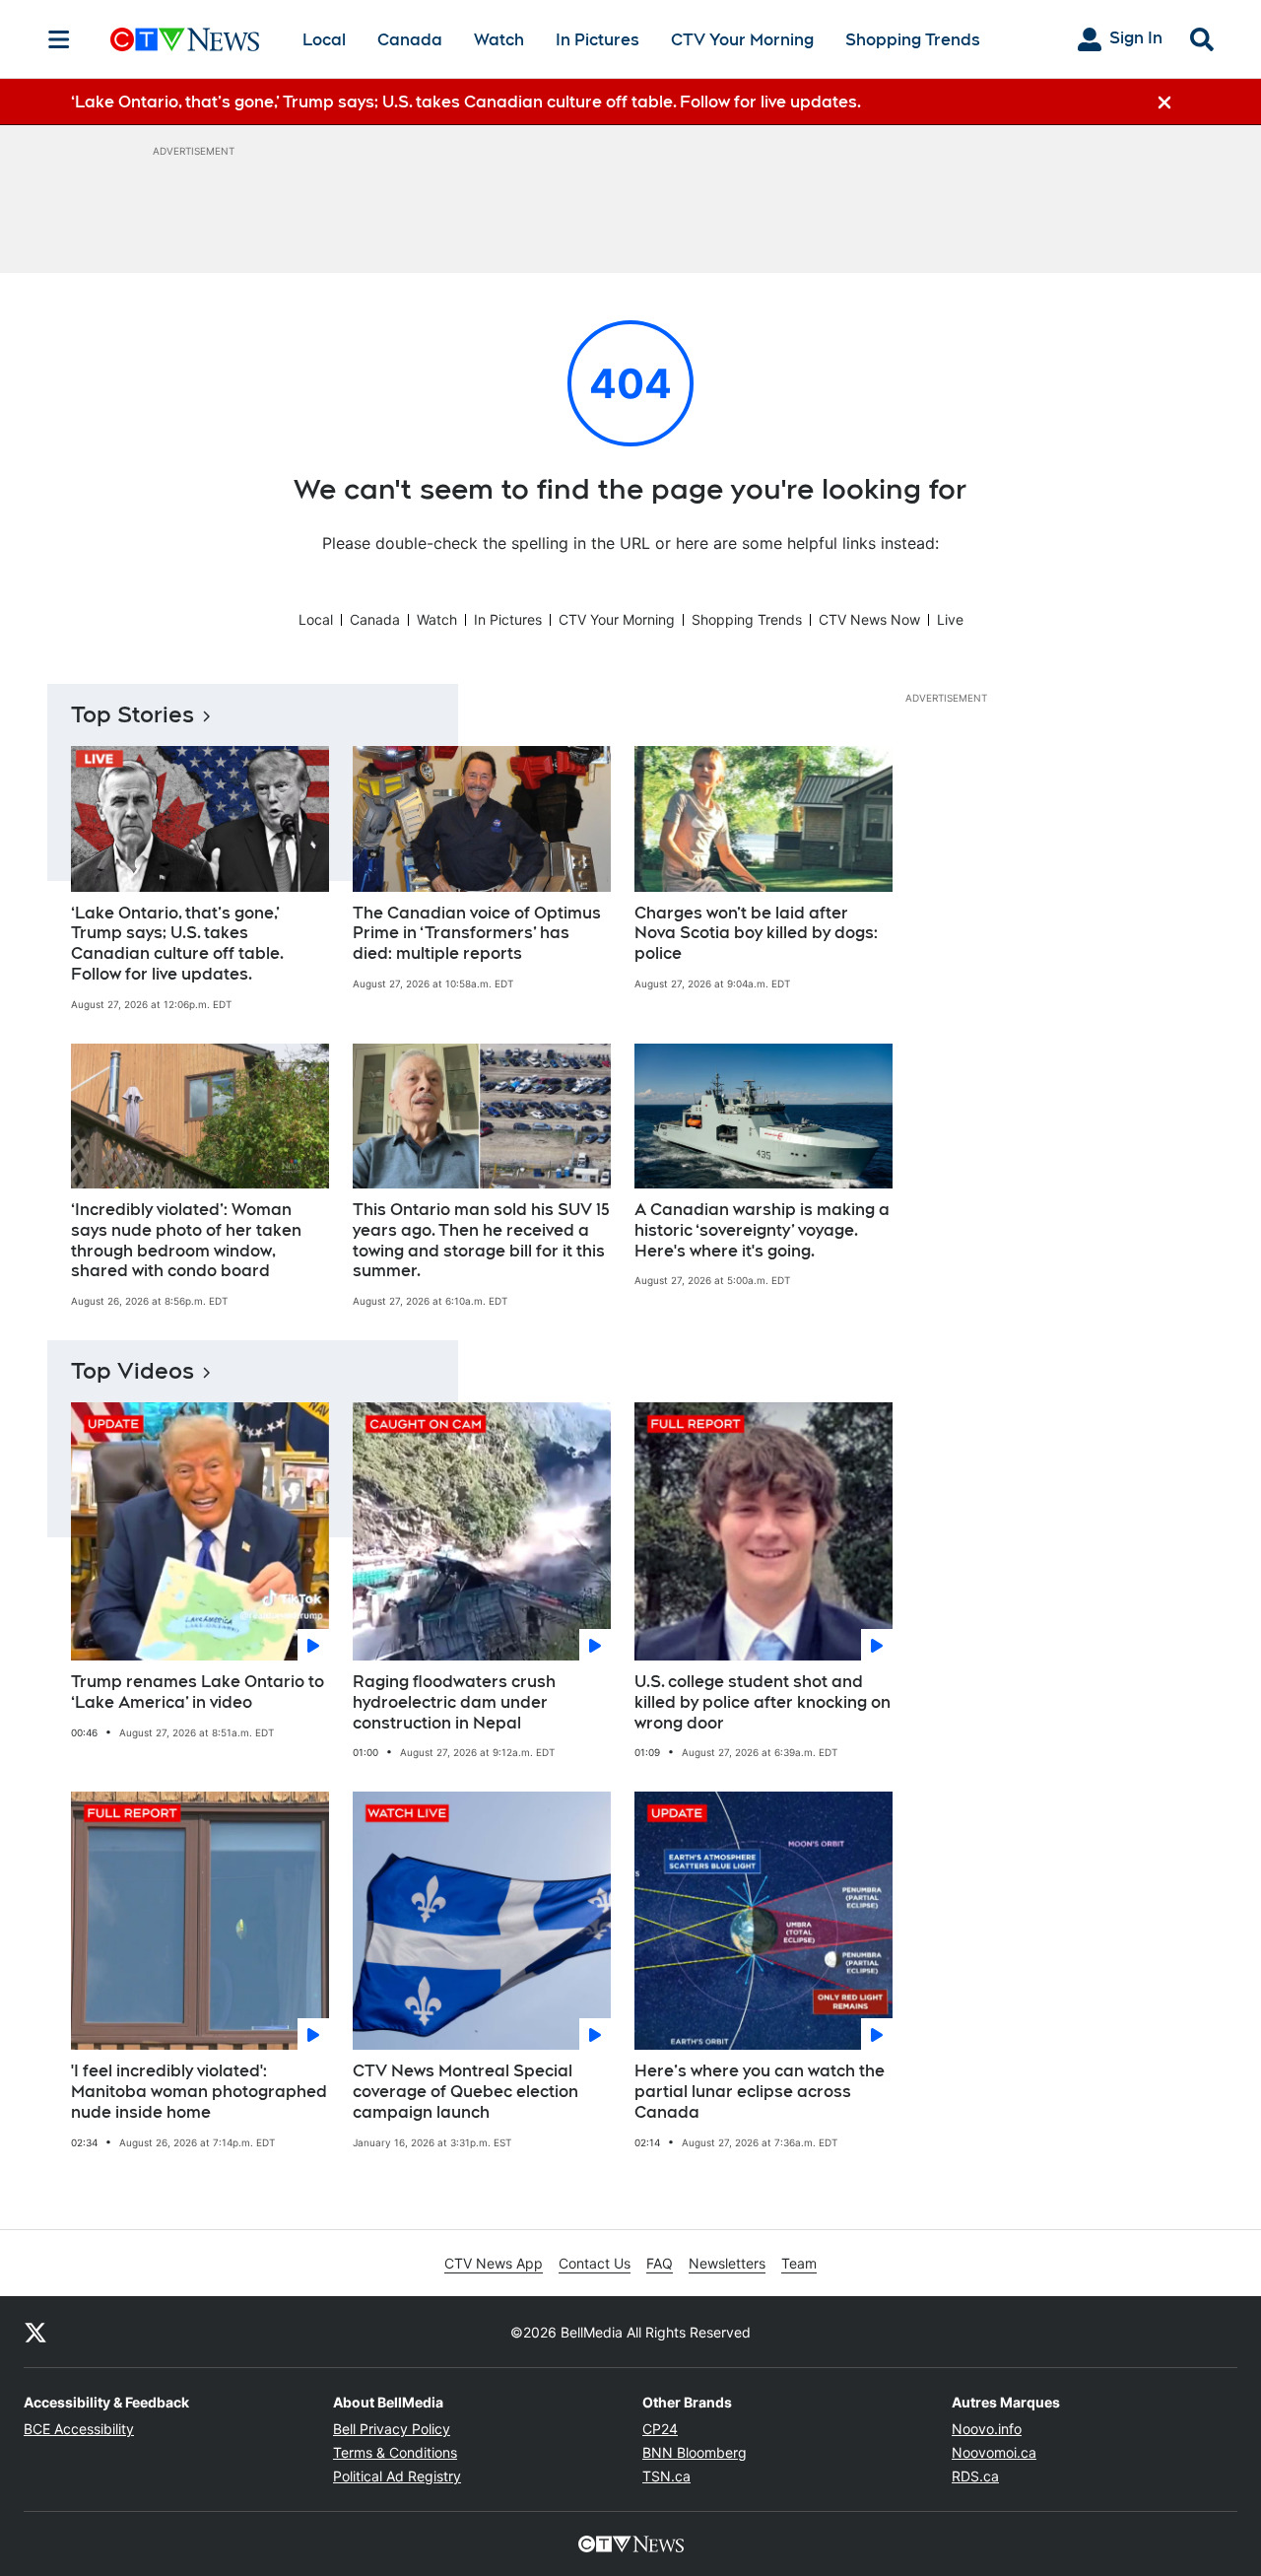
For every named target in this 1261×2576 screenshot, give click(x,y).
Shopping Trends (913, 40)
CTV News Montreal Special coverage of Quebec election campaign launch (465, 2092)
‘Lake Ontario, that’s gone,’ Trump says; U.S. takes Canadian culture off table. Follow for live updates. (177, 944)
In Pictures (597, 40)
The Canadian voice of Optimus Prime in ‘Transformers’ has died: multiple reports (477, 934)
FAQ (660, 2263)
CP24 (660, 2429)
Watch (499, 40)
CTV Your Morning (742, 40)
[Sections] (59, 39)
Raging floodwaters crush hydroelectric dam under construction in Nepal (454, 1702)
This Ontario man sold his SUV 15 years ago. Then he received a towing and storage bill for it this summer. (481, 1240)
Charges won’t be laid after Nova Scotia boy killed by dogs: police (756, 934)
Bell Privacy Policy (392, 2429)
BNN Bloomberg (695, 2452)
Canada (410, 40)
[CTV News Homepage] (185, 39)
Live (950, 619)
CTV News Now (869, 619)
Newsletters (727, 2263)
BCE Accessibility (79, 2429)
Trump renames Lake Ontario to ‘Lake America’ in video (198, 1692)
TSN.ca (666, 2476)
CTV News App (494, 2263)
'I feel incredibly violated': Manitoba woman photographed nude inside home (199, 2092)
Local (324, 40)
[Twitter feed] (35, 2332)
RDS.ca (975, 2476)
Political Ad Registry (397, 2476)
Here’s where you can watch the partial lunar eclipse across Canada (760, 2092)
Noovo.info (987, 2429)
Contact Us (595, 2263)
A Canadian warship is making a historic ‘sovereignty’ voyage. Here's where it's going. (762, 1230)
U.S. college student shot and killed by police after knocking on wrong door (763, 1702)
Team (799, 2263)
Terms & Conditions (395, 2452)
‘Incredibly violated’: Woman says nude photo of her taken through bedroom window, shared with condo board (186, 1240)
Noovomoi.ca (994, 2452)
